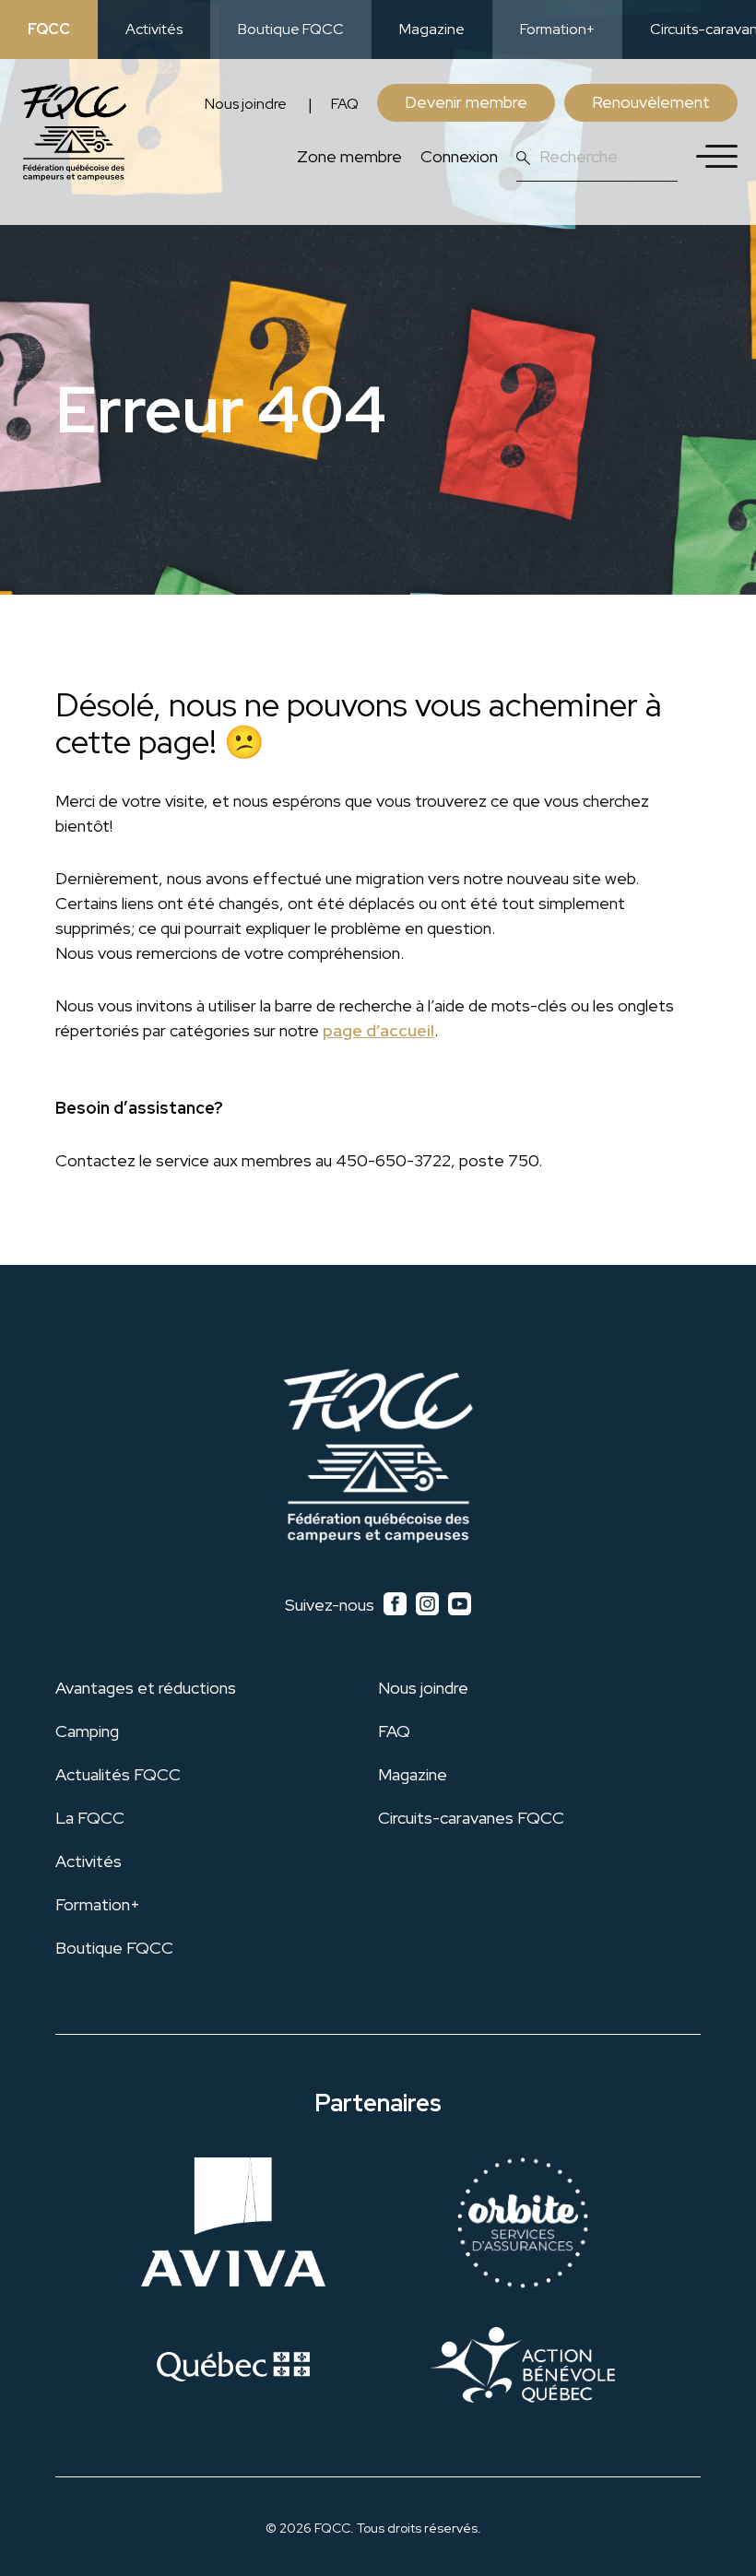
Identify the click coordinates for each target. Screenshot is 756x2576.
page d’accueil (378, 1030)
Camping (87, 1731)
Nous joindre (246, 104)
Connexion (459, 156)
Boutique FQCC (291, 29)
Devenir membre (466, 102)
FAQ (345, 104)
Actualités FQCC (118, 1774)
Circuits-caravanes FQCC (471, 1818)
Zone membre (349, 156)
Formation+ (557, 29)
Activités (154, 29)
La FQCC (90, 1818)
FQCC (49, 29)
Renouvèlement (651, 102)
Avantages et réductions (146, 1688)
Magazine (432, 29)
